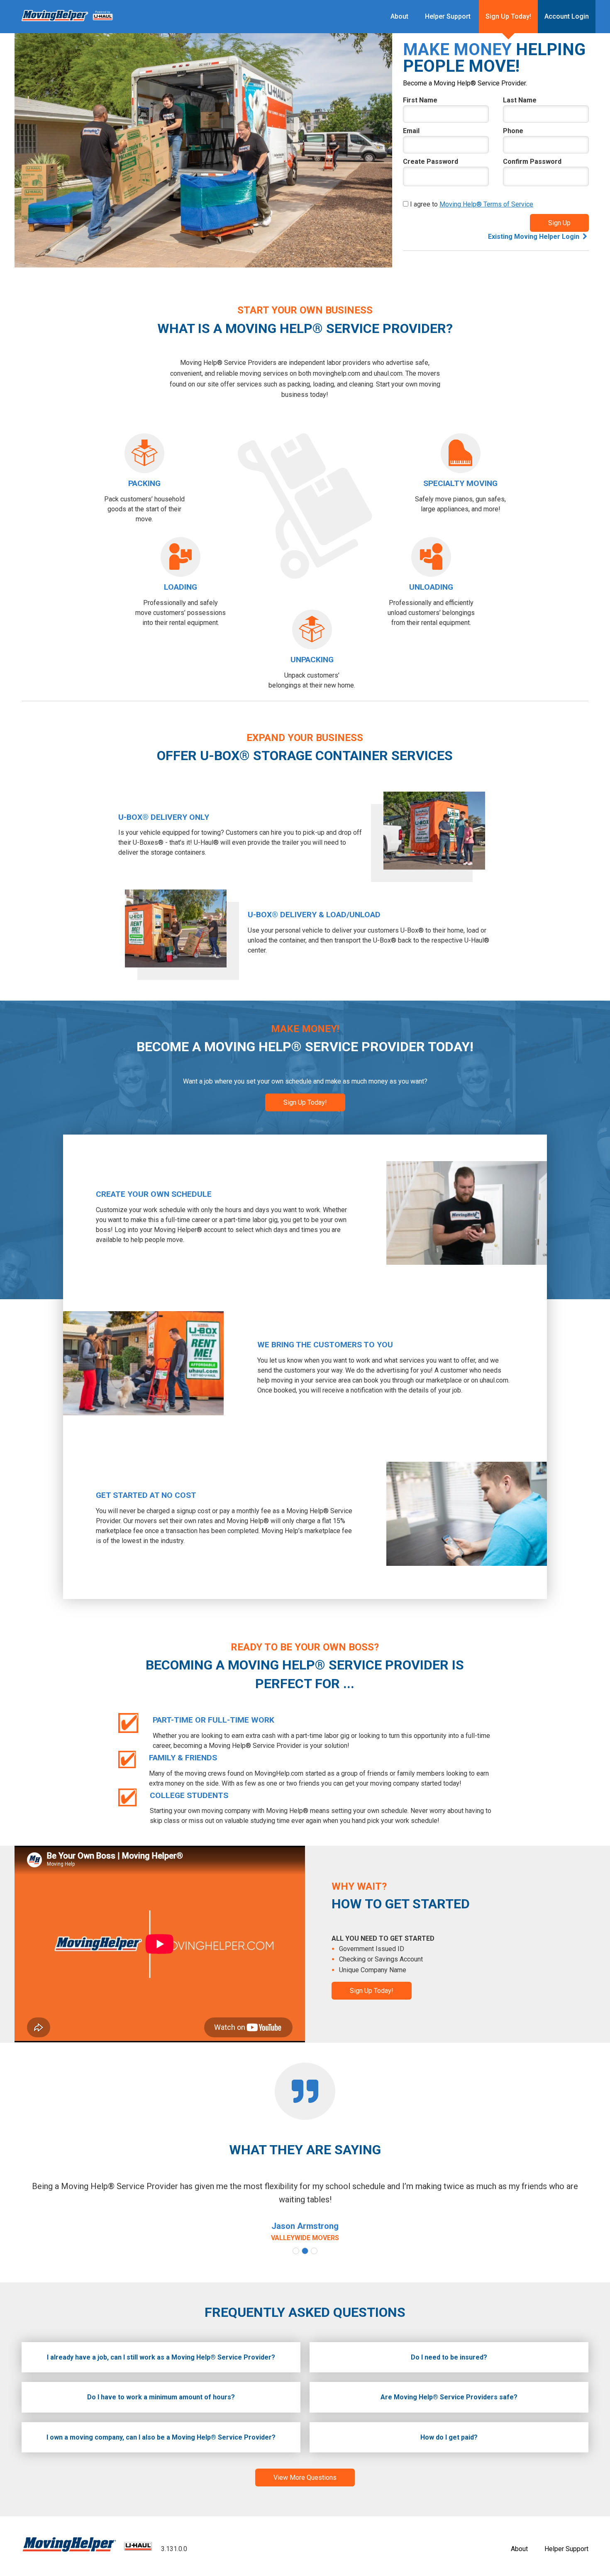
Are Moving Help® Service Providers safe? (449, 2397)
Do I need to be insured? (449, 2357)
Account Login (567, 16)
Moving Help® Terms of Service (486, 204)
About (399, 16)
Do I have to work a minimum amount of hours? (161, 2397)
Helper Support (448, 16)
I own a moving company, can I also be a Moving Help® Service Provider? (161, 2437)
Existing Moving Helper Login (534, 237)
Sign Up (559, 223)
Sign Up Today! (508, 16)
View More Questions (305, 2478)
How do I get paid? (449, 2437)
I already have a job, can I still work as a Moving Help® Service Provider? (161, 2357)
